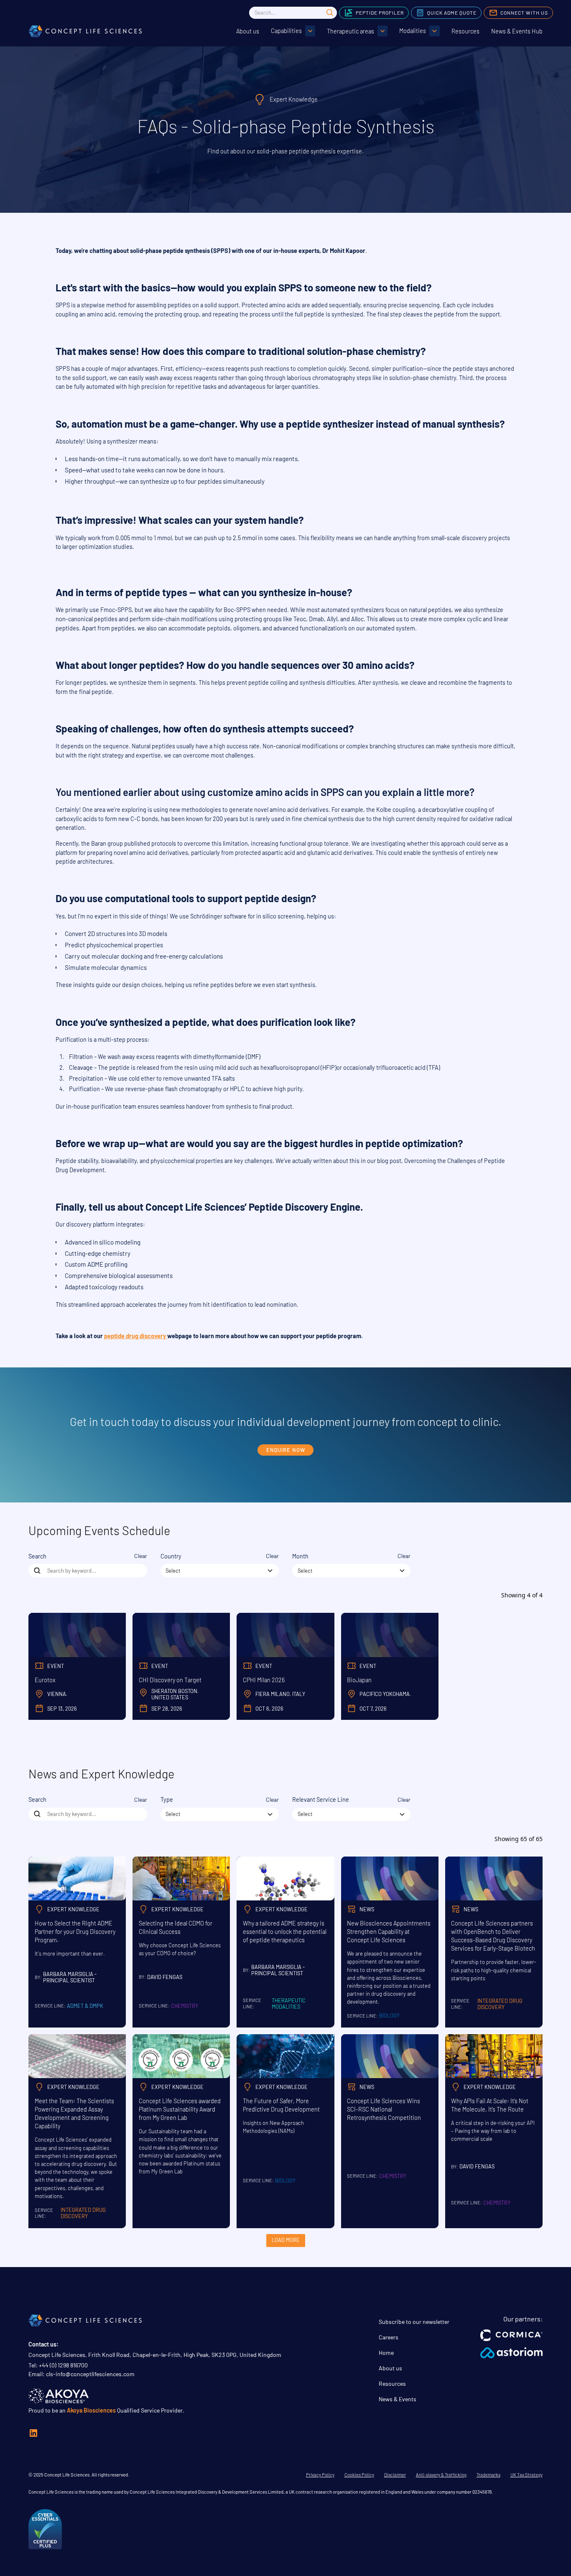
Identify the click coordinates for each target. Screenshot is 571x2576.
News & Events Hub (517, 31)
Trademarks (488, 2475)
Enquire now (286, 1450)
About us (248, 31)
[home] (85, 31)
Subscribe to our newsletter (414, 2322)
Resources (465, 31)
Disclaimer (395, 2475)
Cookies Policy (359, 2475)
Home (386, 2353)
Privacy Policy (320, 2475)
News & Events (398, 2399)
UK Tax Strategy (526, 2475)
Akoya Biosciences (91, 2410)
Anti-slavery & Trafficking (441, 2475)
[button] (293, 31)
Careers (389, 2337)
